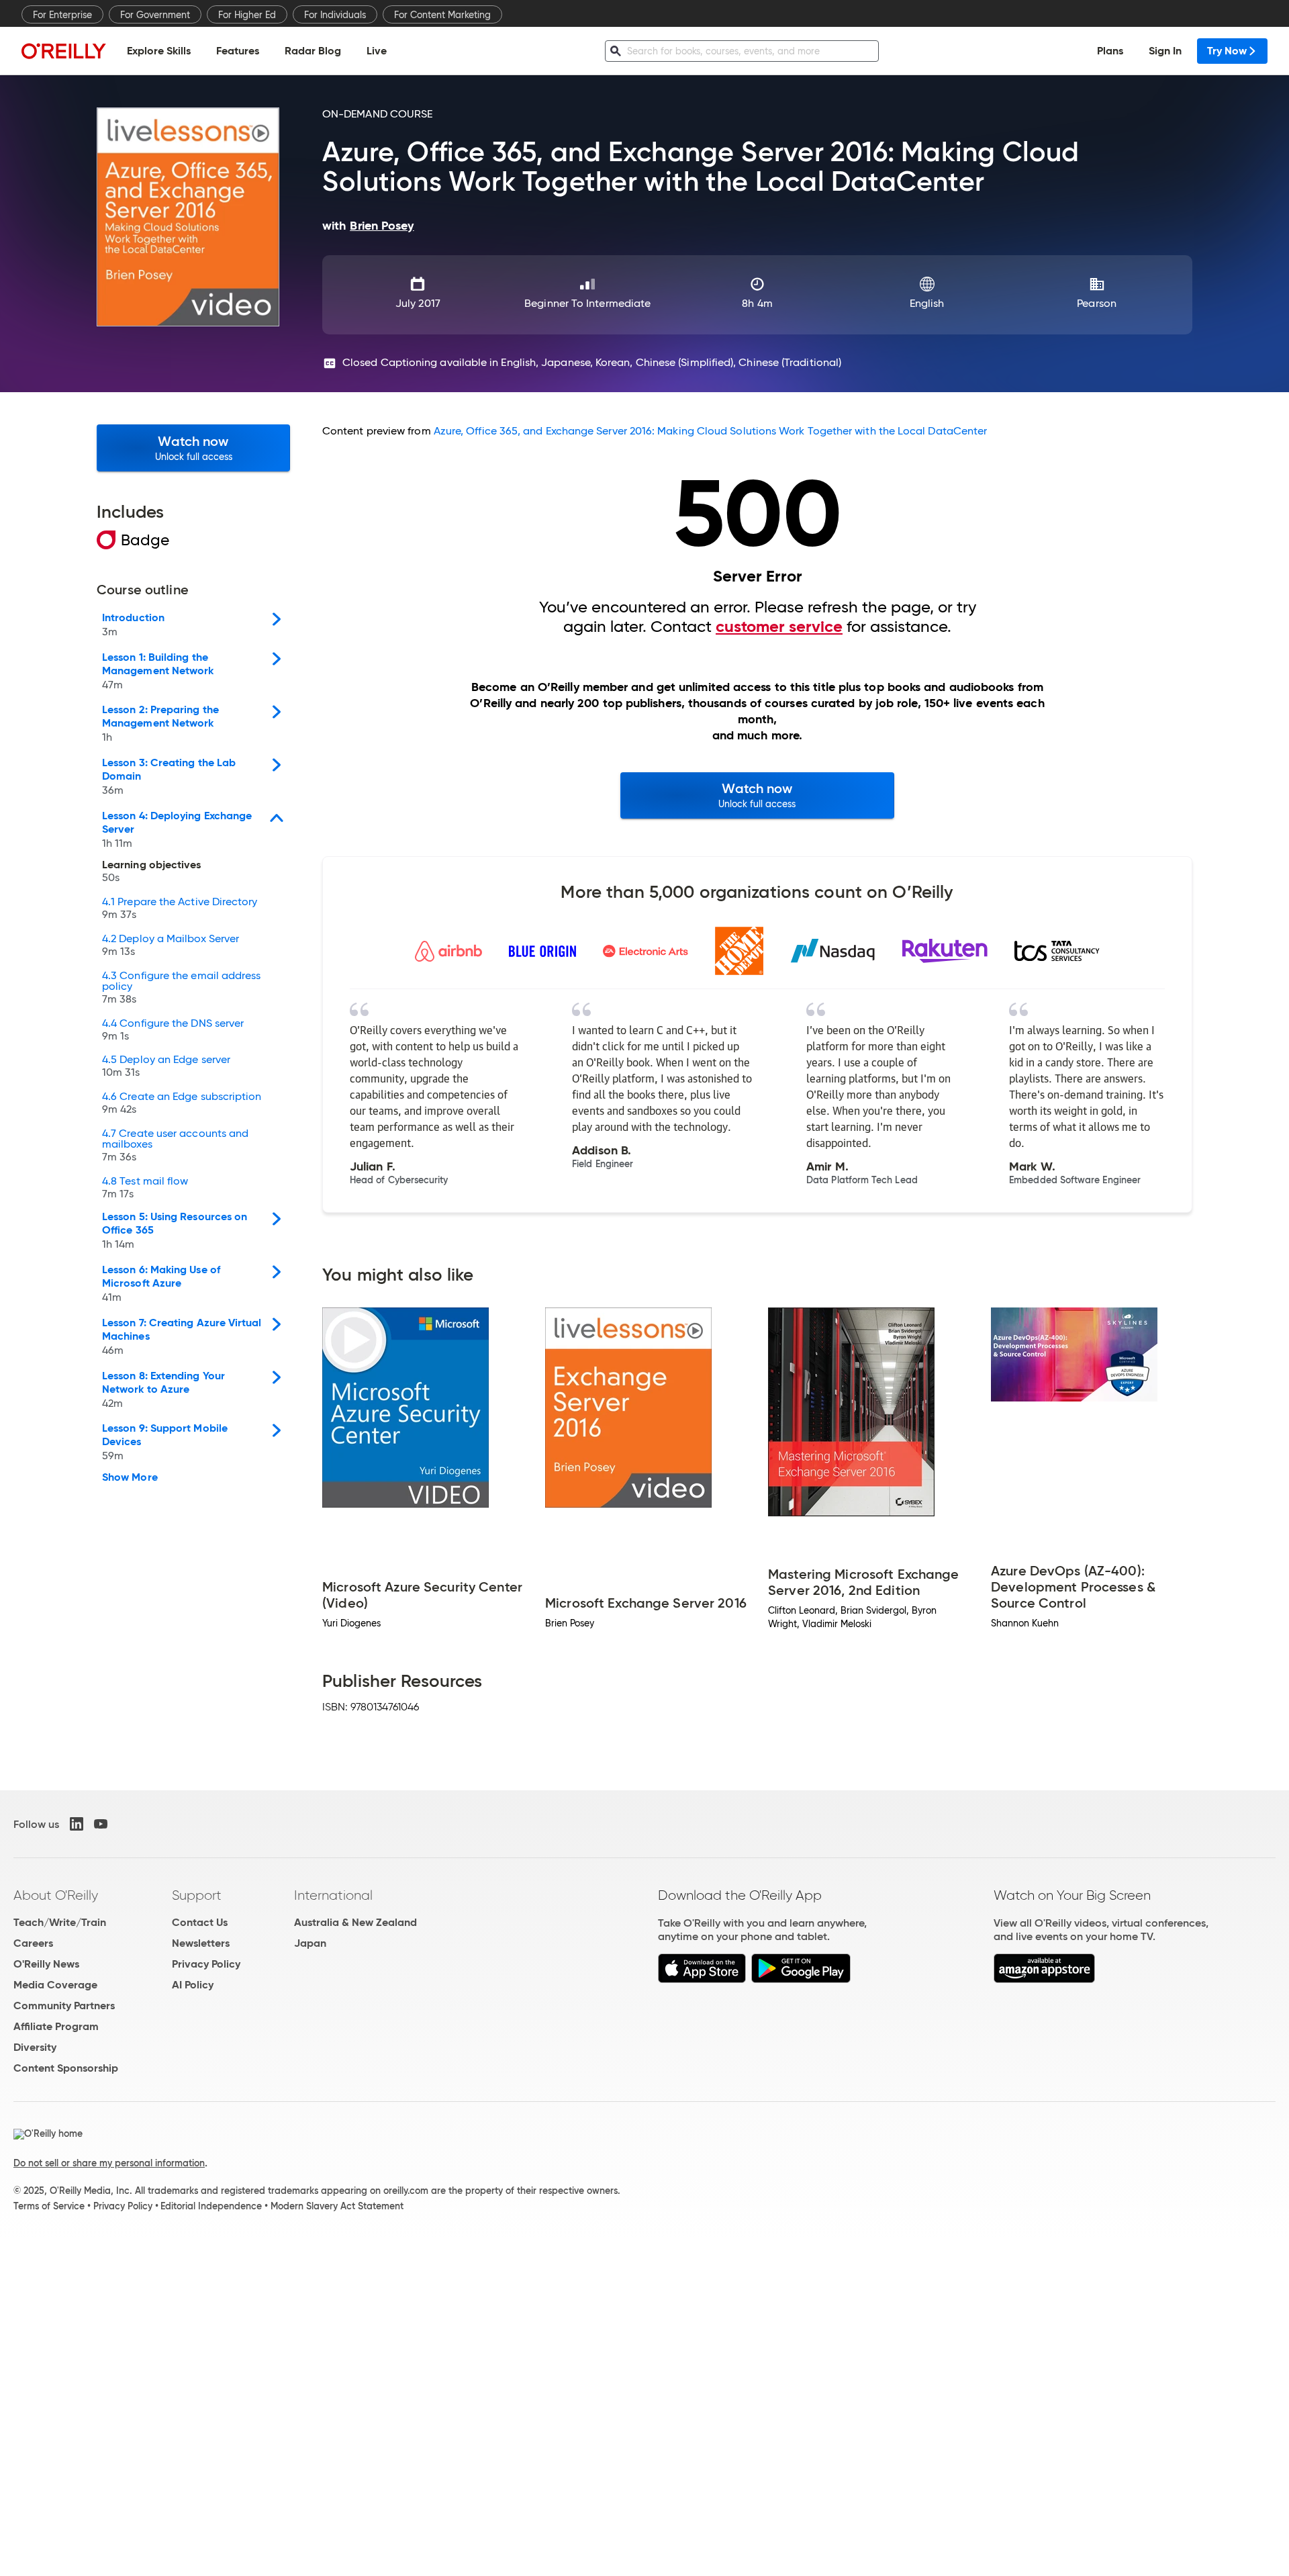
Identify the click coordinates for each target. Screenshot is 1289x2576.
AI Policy (193, 1985)
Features (238, 51)
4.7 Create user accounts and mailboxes (175, 1146)
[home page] (64, 51)
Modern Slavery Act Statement (337, 2206)
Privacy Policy (206, 1964)
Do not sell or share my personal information (109, 2163)
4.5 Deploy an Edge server (166, 1066)
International (333, 1895)
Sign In (1165, 51)
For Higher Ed (247, 15)
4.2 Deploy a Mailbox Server (171, 946)
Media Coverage (55, 1985)
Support (197, 1895)
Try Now (1227, 51)
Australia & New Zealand (355, 1922)
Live (377, 51)
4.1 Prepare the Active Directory (180, 909)
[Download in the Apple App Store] (702, 1979)
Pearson (1097, 303)
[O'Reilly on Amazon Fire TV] (1044, 1979)
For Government (155, 15)
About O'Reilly (56, 1895)
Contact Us (200, 1922)
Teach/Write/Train (60, 1922)
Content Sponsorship (66, 2068)
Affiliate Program (56, 2026)
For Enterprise (62, 15)
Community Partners (64, 2006)
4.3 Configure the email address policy (181, 988)
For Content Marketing (442, 15)
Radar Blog (313, 51)
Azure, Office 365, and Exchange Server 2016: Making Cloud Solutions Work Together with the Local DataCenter (711, 431)
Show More (130, 1477)
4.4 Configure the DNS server (173, 1030)
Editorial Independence (211, 2206)
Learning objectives (152, 872)
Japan (310, 1943)
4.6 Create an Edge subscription (182, 1103)
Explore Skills (159, 51)
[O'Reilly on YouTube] (101, 1824)
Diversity (35, 2047)
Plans (1110, 51)
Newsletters (201, 1943)
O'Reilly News (46, 1964)
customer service (779, 627)
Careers (33, 1943)
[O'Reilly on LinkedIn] (77, 1824)
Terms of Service (49, 2206)
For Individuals (335, 15)
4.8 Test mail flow (145, 1188)
